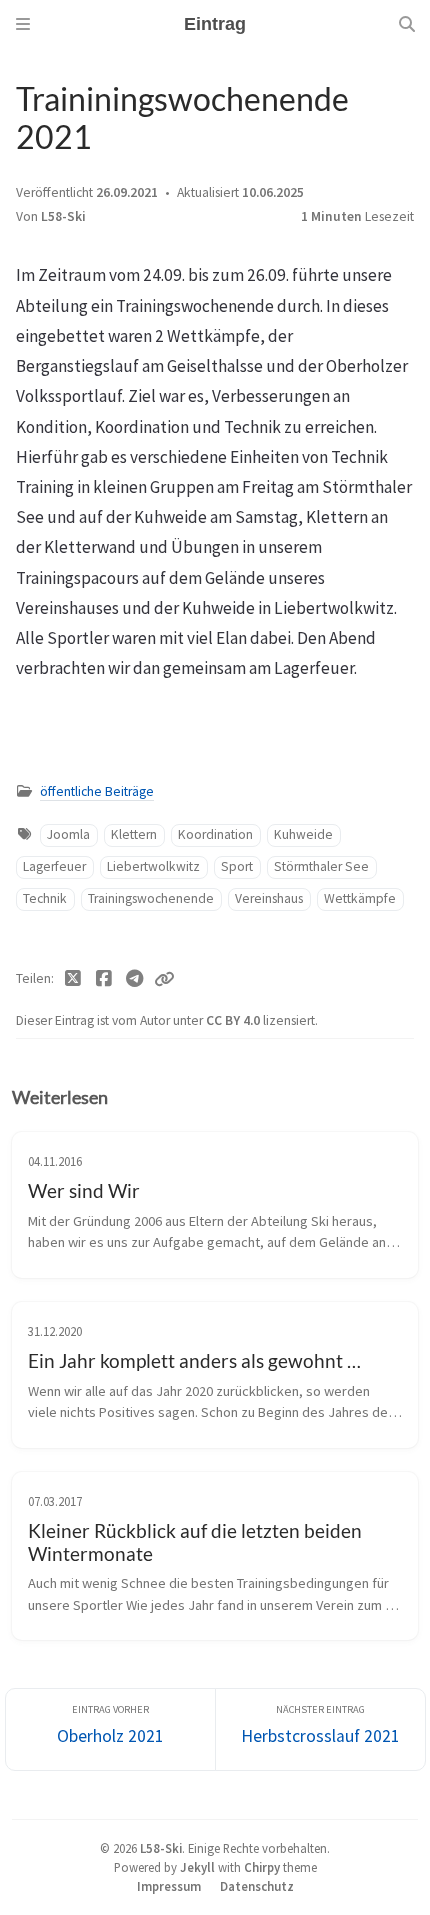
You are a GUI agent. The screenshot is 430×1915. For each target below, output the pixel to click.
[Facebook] (104, 979)
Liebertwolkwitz (153, 866)
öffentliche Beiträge (97, 791)
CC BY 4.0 (234, 1020)
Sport (237, 866)
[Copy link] (164, 979)
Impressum (169, 1886)
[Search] (407, 24)
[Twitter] (73, 979)
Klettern (134, 834)
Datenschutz (257, 1886)
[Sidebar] (23, 24)
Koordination (215, 834)
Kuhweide (303, 834)
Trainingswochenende (151, 898)
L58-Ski (63, 216)
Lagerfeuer (54, 866)
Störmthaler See (321, 866)
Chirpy (262, 1867)
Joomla (68, 834)
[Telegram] (134, 979)
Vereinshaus (269, 898)
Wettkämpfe (360, 898)
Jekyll (197, 1867)
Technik (45, 898)
